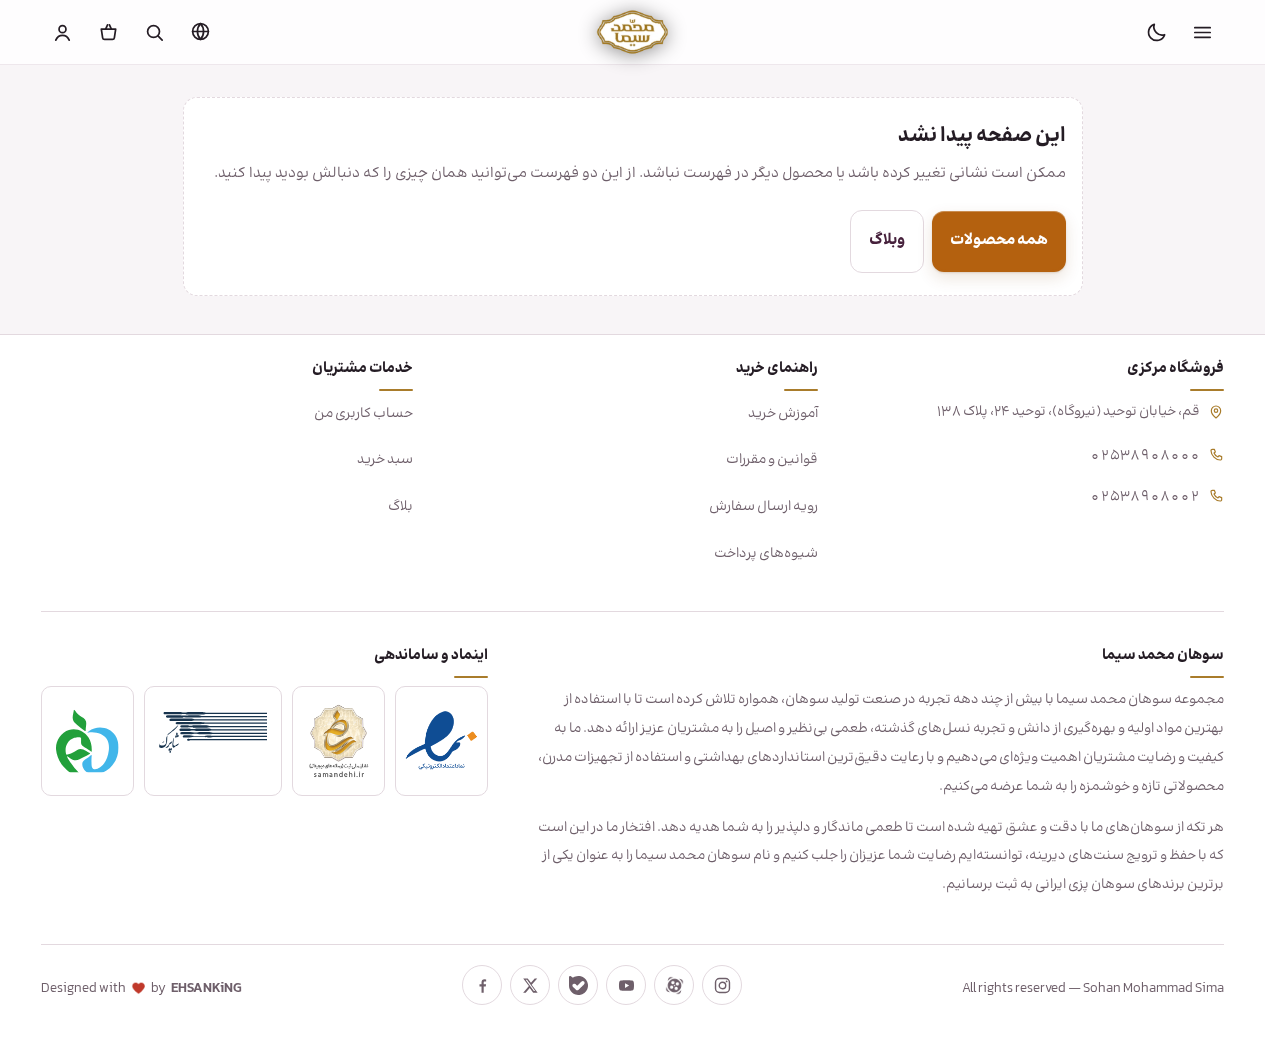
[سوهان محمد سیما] (632, 32)
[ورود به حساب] (63, 32)
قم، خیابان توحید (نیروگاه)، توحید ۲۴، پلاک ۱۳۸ (1068, 412)
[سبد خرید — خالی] (109, 32)
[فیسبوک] (482, 985)
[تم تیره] (1156, 32)
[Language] (201, 31)
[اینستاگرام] (722, 985)
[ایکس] (530, 985)
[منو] (1202, 32)
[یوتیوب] (626, 985)
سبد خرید (385, 460)
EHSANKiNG (206, 989)
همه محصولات (999, 240)
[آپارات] (674, 985)
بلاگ (400, 507)
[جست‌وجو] (155, 32)
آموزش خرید (783, 414)
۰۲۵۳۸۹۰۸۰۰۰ (1145, 453)
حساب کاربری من (363, 414)
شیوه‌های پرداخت (766, 554)
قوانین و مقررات (772, 460)
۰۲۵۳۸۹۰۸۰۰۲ (1145, 494)
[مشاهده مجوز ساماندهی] (338, 741)
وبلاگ (887, 240)
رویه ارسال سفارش (763, 507)
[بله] (578, 985)
